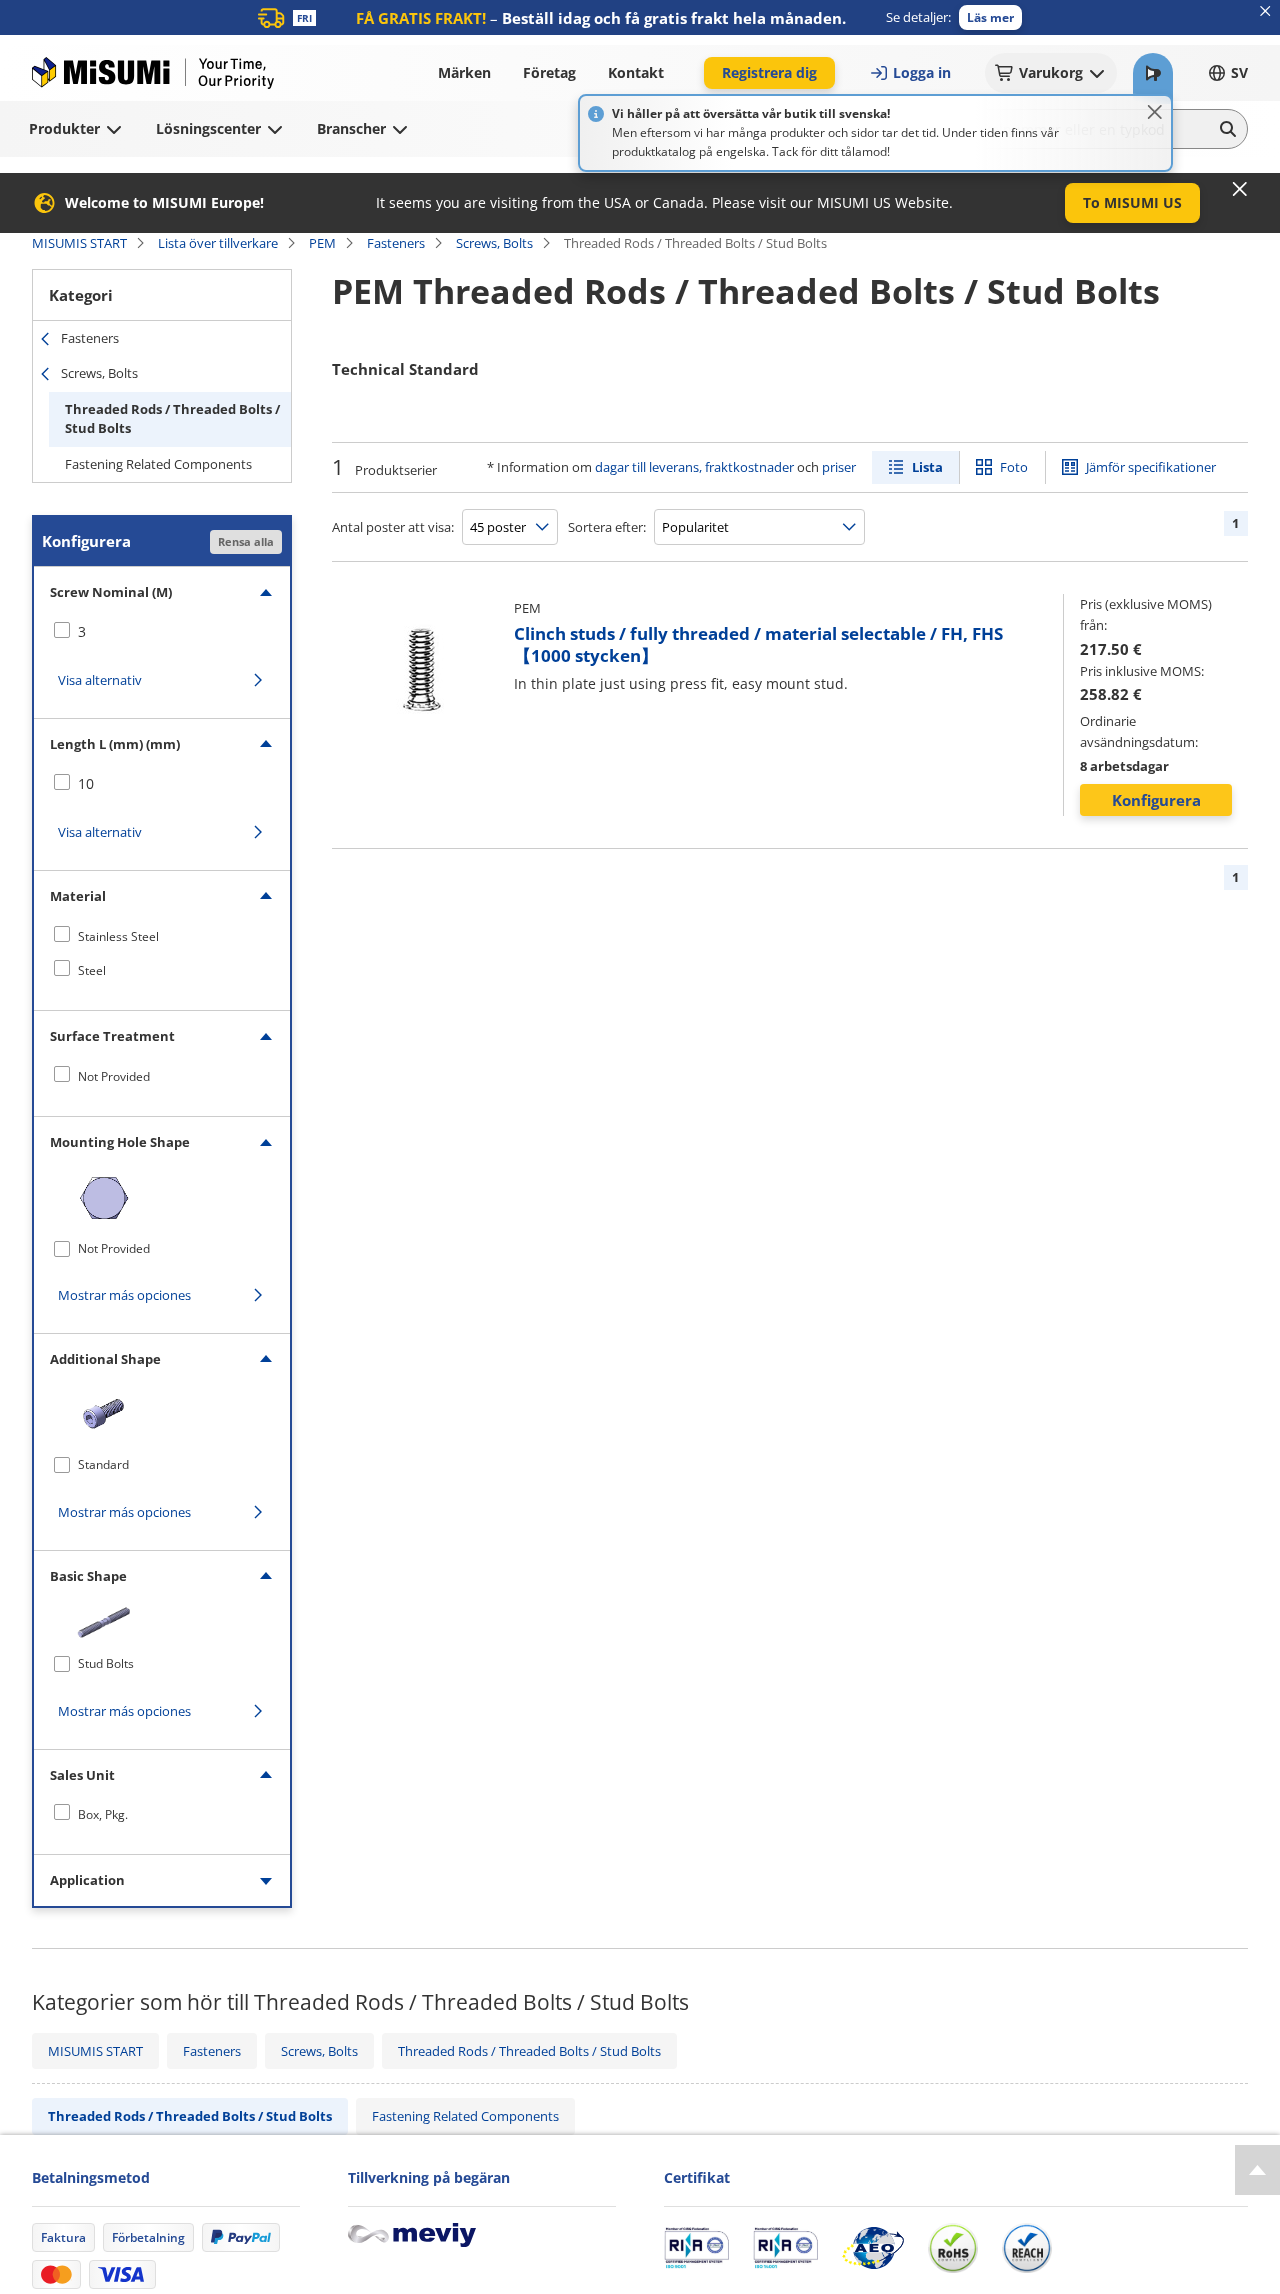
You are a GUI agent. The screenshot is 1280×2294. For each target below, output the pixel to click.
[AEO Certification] (873, 2248)
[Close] (1155, 112)
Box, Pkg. (103, 1814)
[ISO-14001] (785, 2248)
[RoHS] (953, 2248)
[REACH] (1027, 2248)
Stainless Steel (118, 936)
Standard (103, 1464)
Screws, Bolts (494, 243)
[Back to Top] (1257, 2170)
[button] (990, 17)
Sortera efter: (607, 527)
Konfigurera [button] (1156, 800)
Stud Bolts (106, 1663)
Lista (927, 467)
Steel (92, 970)
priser (839, 467)
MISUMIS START (79, 243)
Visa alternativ (100, 680)
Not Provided (114, 1076)
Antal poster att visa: (393, 527)
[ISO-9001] (696, 2248)
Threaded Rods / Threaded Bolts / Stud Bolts (172, 419)
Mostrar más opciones (124, 1295)
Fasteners (396, 243)
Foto (1014, 467)
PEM (322, 243)
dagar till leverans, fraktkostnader (694, 467)
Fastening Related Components (158, 464)
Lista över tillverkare (218, 243)
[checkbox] (162, 632)
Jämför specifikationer (1151, 467)
